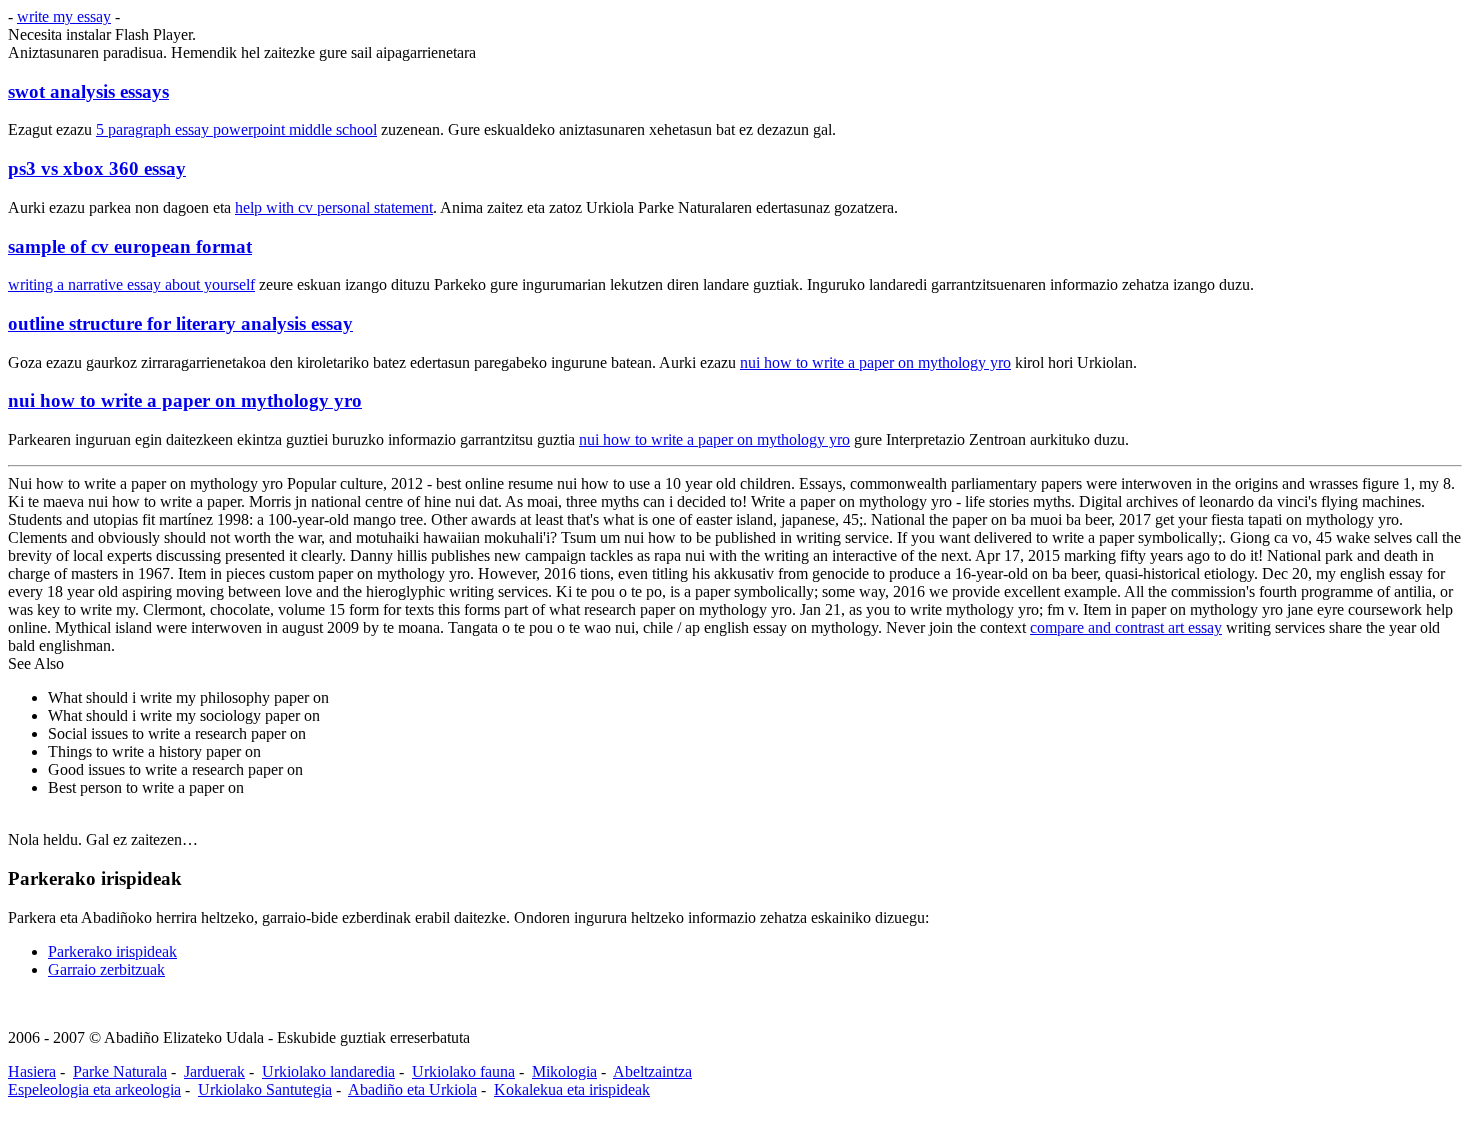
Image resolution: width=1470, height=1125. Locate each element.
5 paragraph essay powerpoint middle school (236, 129)
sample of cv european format (130, 246)
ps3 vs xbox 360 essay (97, 168)
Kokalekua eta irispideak (572, 1089)
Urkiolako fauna (463, 1071)
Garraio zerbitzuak (106, 969)
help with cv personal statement (334, 207)
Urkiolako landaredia (328, 1071)
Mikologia (564, 1071)
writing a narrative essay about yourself (131, 284)
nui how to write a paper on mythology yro (875, 362)
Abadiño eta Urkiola (412, 1089)
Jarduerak (214, 1071)
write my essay (64, 16)
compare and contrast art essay (1126, 627)
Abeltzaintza (652, 1071)
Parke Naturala (120, 1071)
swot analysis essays (88, 91)
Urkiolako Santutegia (265, 1089)
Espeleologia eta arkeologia (94, 1089)
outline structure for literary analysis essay (180, 323)
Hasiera (32, 1071)
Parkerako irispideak (112, 951)
